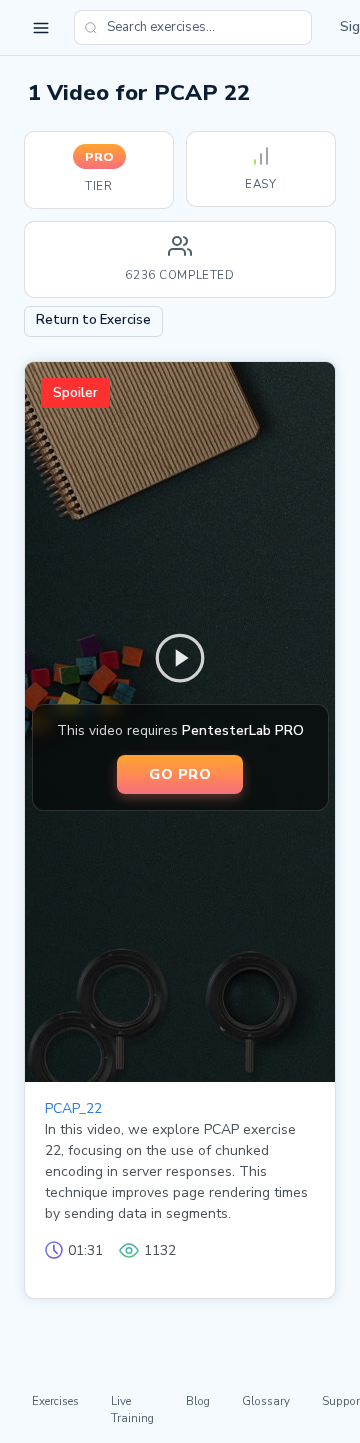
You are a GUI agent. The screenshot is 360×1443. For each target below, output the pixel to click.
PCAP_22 (73, 1108)
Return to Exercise (93, 320)
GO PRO (180, 774)
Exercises (55, 1401)
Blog (198, 1401)
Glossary (266, 1401)
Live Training (132, 1409)
